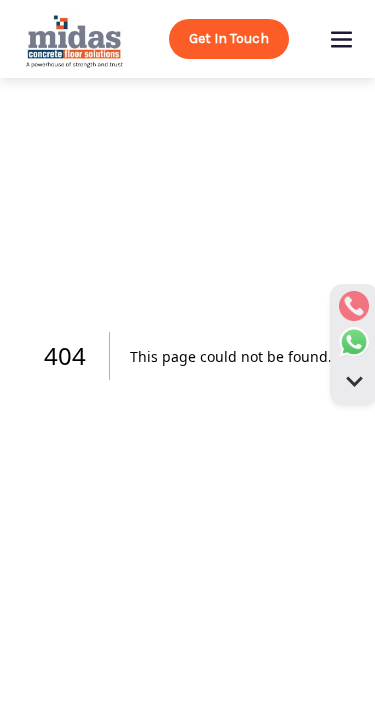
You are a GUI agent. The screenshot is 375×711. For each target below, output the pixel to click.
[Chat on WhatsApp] (354, 342)
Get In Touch (229, 38)
